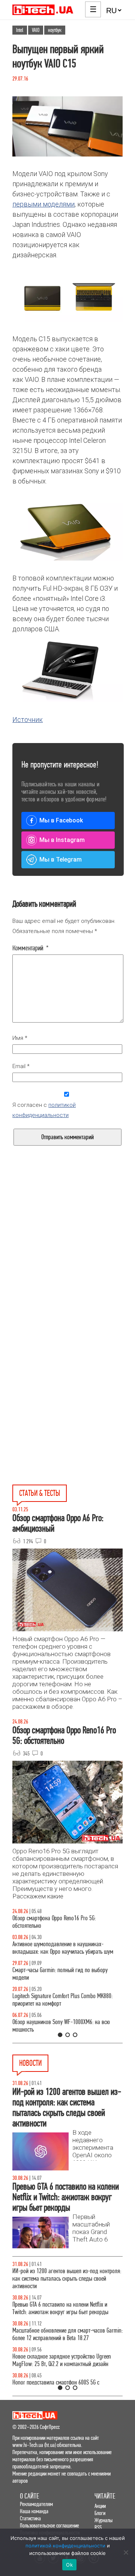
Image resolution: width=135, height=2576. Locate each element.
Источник (28, 720)
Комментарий (31, 948)
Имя (20, 1038)
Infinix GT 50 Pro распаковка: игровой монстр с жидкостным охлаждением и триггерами (64, 2000)
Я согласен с (44, 1110)
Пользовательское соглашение (49, 2525)
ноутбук (55, 30)
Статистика (30, 2518)
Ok (69, 2565)
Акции (100, 2506)
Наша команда (34, 2511)
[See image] (67, 297)
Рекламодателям (36, 2504)
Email (21, 1066)
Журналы (103, 2520)
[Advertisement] (67, 1264)
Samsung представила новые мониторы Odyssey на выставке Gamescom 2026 (65, 2275)
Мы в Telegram (61, 859)
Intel (20, 30)
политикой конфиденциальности (65, 2546)
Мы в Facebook (61, 820)
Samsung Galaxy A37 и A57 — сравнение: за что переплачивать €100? (65, 2026)
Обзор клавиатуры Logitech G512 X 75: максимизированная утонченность (54, 1974)
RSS (98, 2527)
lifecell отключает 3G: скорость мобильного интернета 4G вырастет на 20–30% (59, 2327)
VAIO (36, 30)
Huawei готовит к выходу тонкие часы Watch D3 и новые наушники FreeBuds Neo (67, 2301)
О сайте (29, 2496)
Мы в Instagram (62, 840)
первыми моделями (43, 204)
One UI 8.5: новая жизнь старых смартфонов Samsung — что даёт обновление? (60, 1948)
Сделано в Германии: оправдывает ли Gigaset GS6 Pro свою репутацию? (67, 2379)
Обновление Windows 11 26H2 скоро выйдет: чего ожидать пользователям (67, 2353)
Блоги (100, 2513)
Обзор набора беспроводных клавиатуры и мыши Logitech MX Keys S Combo (67, 1922)
